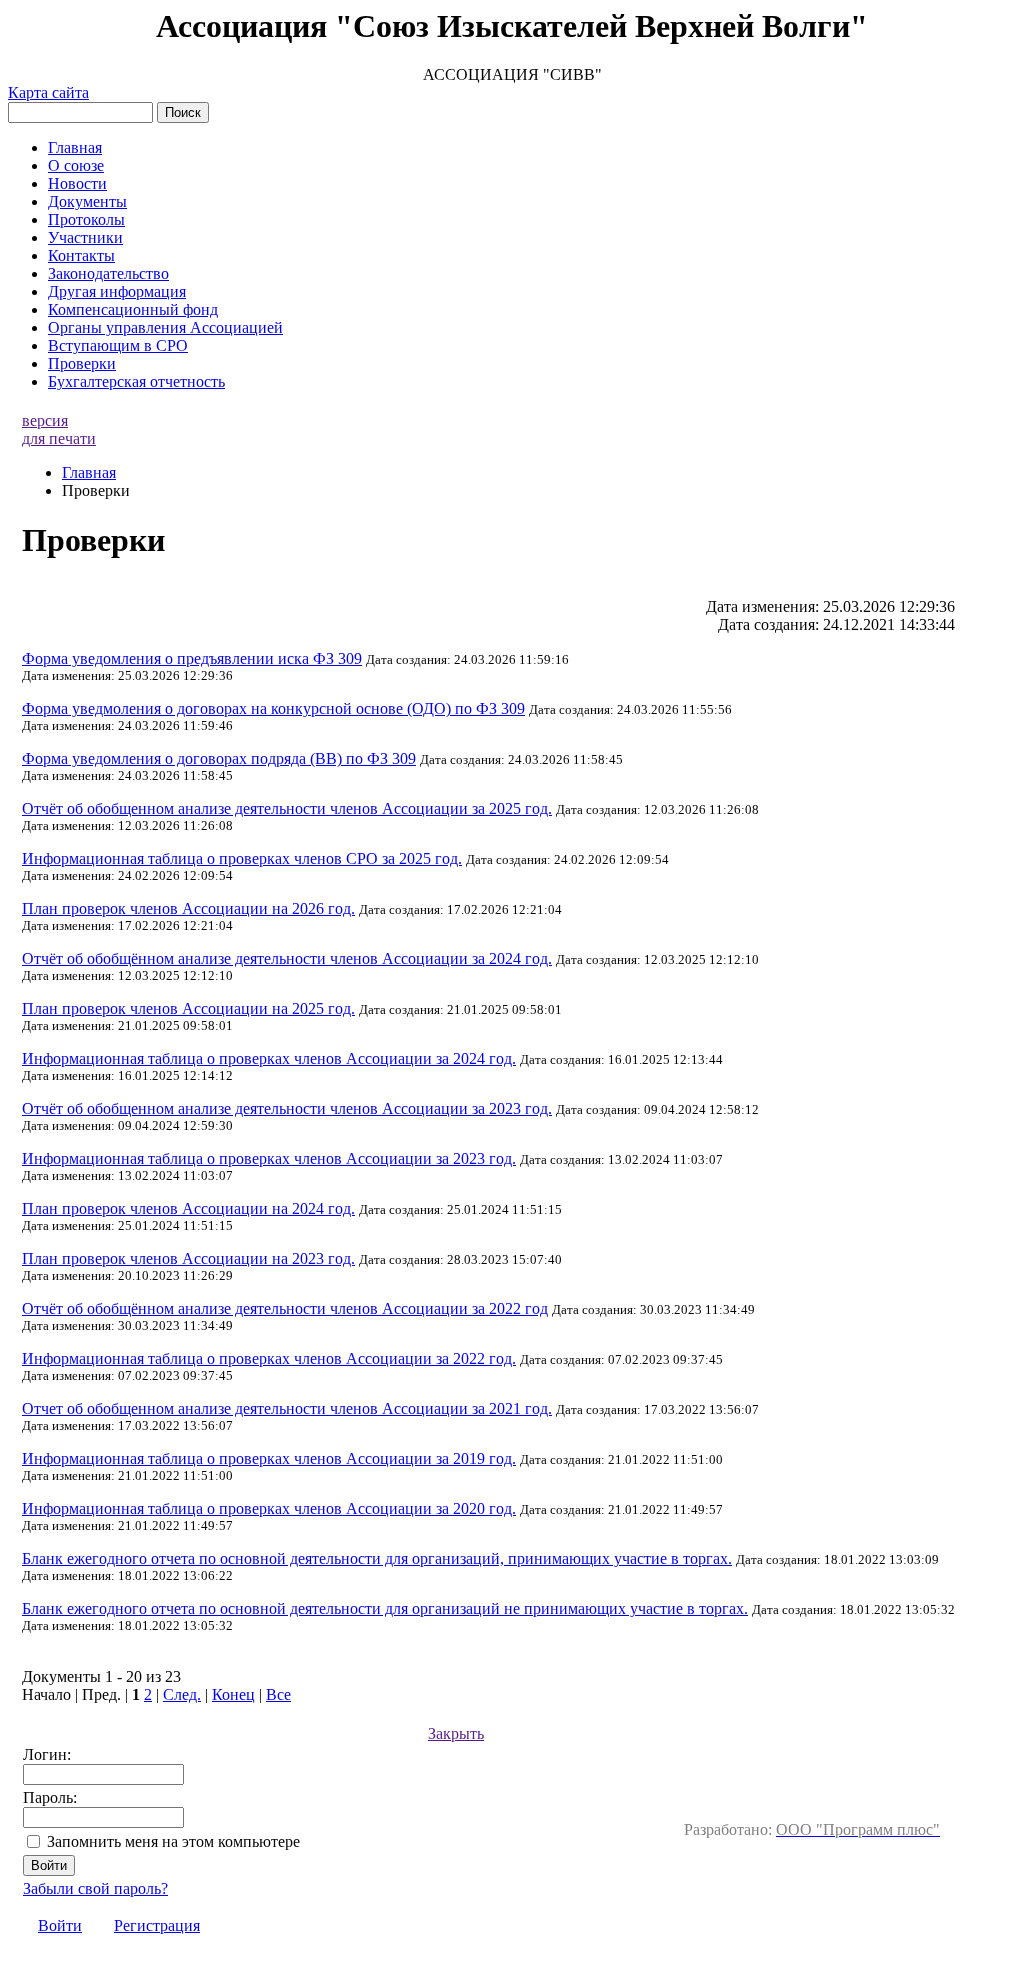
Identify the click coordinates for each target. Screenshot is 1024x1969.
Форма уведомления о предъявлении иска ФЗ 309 (192, 658)
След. (182, 1694)
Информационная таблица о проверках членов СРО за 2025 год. (242, 858)
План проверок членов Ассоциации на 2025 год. (188, 1008)
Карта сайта (48, 92)
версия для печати (59, 429)
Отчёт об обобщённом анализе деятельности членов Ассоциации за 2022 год (285, 1308)
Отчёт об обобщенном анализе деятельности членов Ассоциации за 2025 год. (287, 808)
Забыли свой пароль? (95, 1888)
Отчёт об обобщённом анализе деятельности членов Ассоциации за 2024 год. (287, 958)
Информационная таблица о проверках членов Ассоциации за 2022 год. (269, 1358)
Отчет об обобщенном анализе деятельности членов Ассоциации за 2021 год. (287, 1408)
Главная (89, 472)
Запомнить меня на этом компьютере (173, 1841)
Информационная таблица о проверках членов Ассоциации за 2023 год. (269, 1158)
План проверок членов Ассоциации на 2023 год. (188, 1258)
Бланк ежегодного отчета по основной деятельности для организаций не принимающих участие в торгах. (385, 1608)
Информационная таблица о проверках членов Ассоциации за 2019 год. (269, 1458)
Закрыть (456, 1733)
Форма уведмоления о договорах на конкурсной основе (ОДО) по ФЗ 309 (273, 708)
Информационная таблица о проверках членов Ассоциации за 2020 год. (269, 1508)
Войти (60, 1925)
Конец (233, 1694)
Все (278, 1694)
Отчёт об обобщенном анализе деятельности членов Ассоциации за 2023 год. (287, 1108)
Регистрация (157, 1925)
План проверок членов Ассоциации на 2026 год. (188, 908)
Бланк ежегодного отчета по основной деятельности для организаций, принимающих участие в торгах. (377, 1558)
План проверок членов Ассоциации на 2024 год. (188, 1208)
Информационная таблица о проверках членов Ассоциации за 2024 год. (269, 1058)
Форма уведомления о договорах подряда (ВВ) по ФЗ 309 (219, 758)
